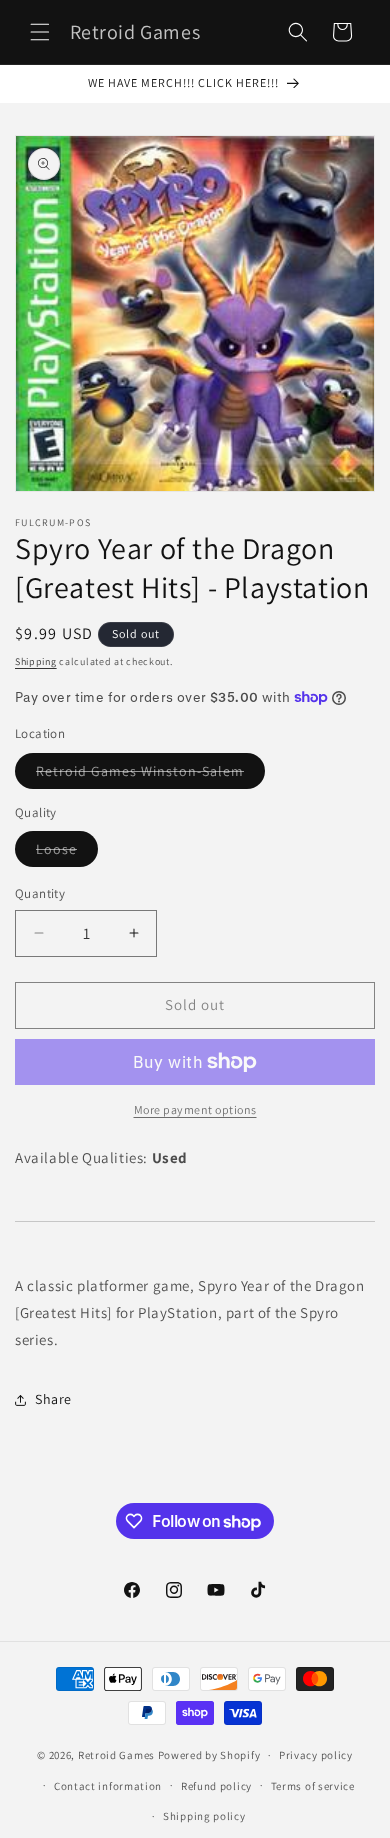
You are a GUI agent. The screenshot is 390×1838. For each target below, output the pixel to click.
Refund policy (216, 1786)
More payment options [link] (195, 1109)
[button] (40, 32)
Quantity (40, 893)
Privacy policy (316, 1755)
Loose (67, 853)
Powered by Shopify (209, 1755)
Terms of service (313, 1786)
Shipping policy (204, 1816)
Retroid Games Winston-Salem (150, 775)
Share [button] (53, 1399)
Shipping (36, 661)
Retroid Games (116, 1755)
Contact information (108, 1786)
